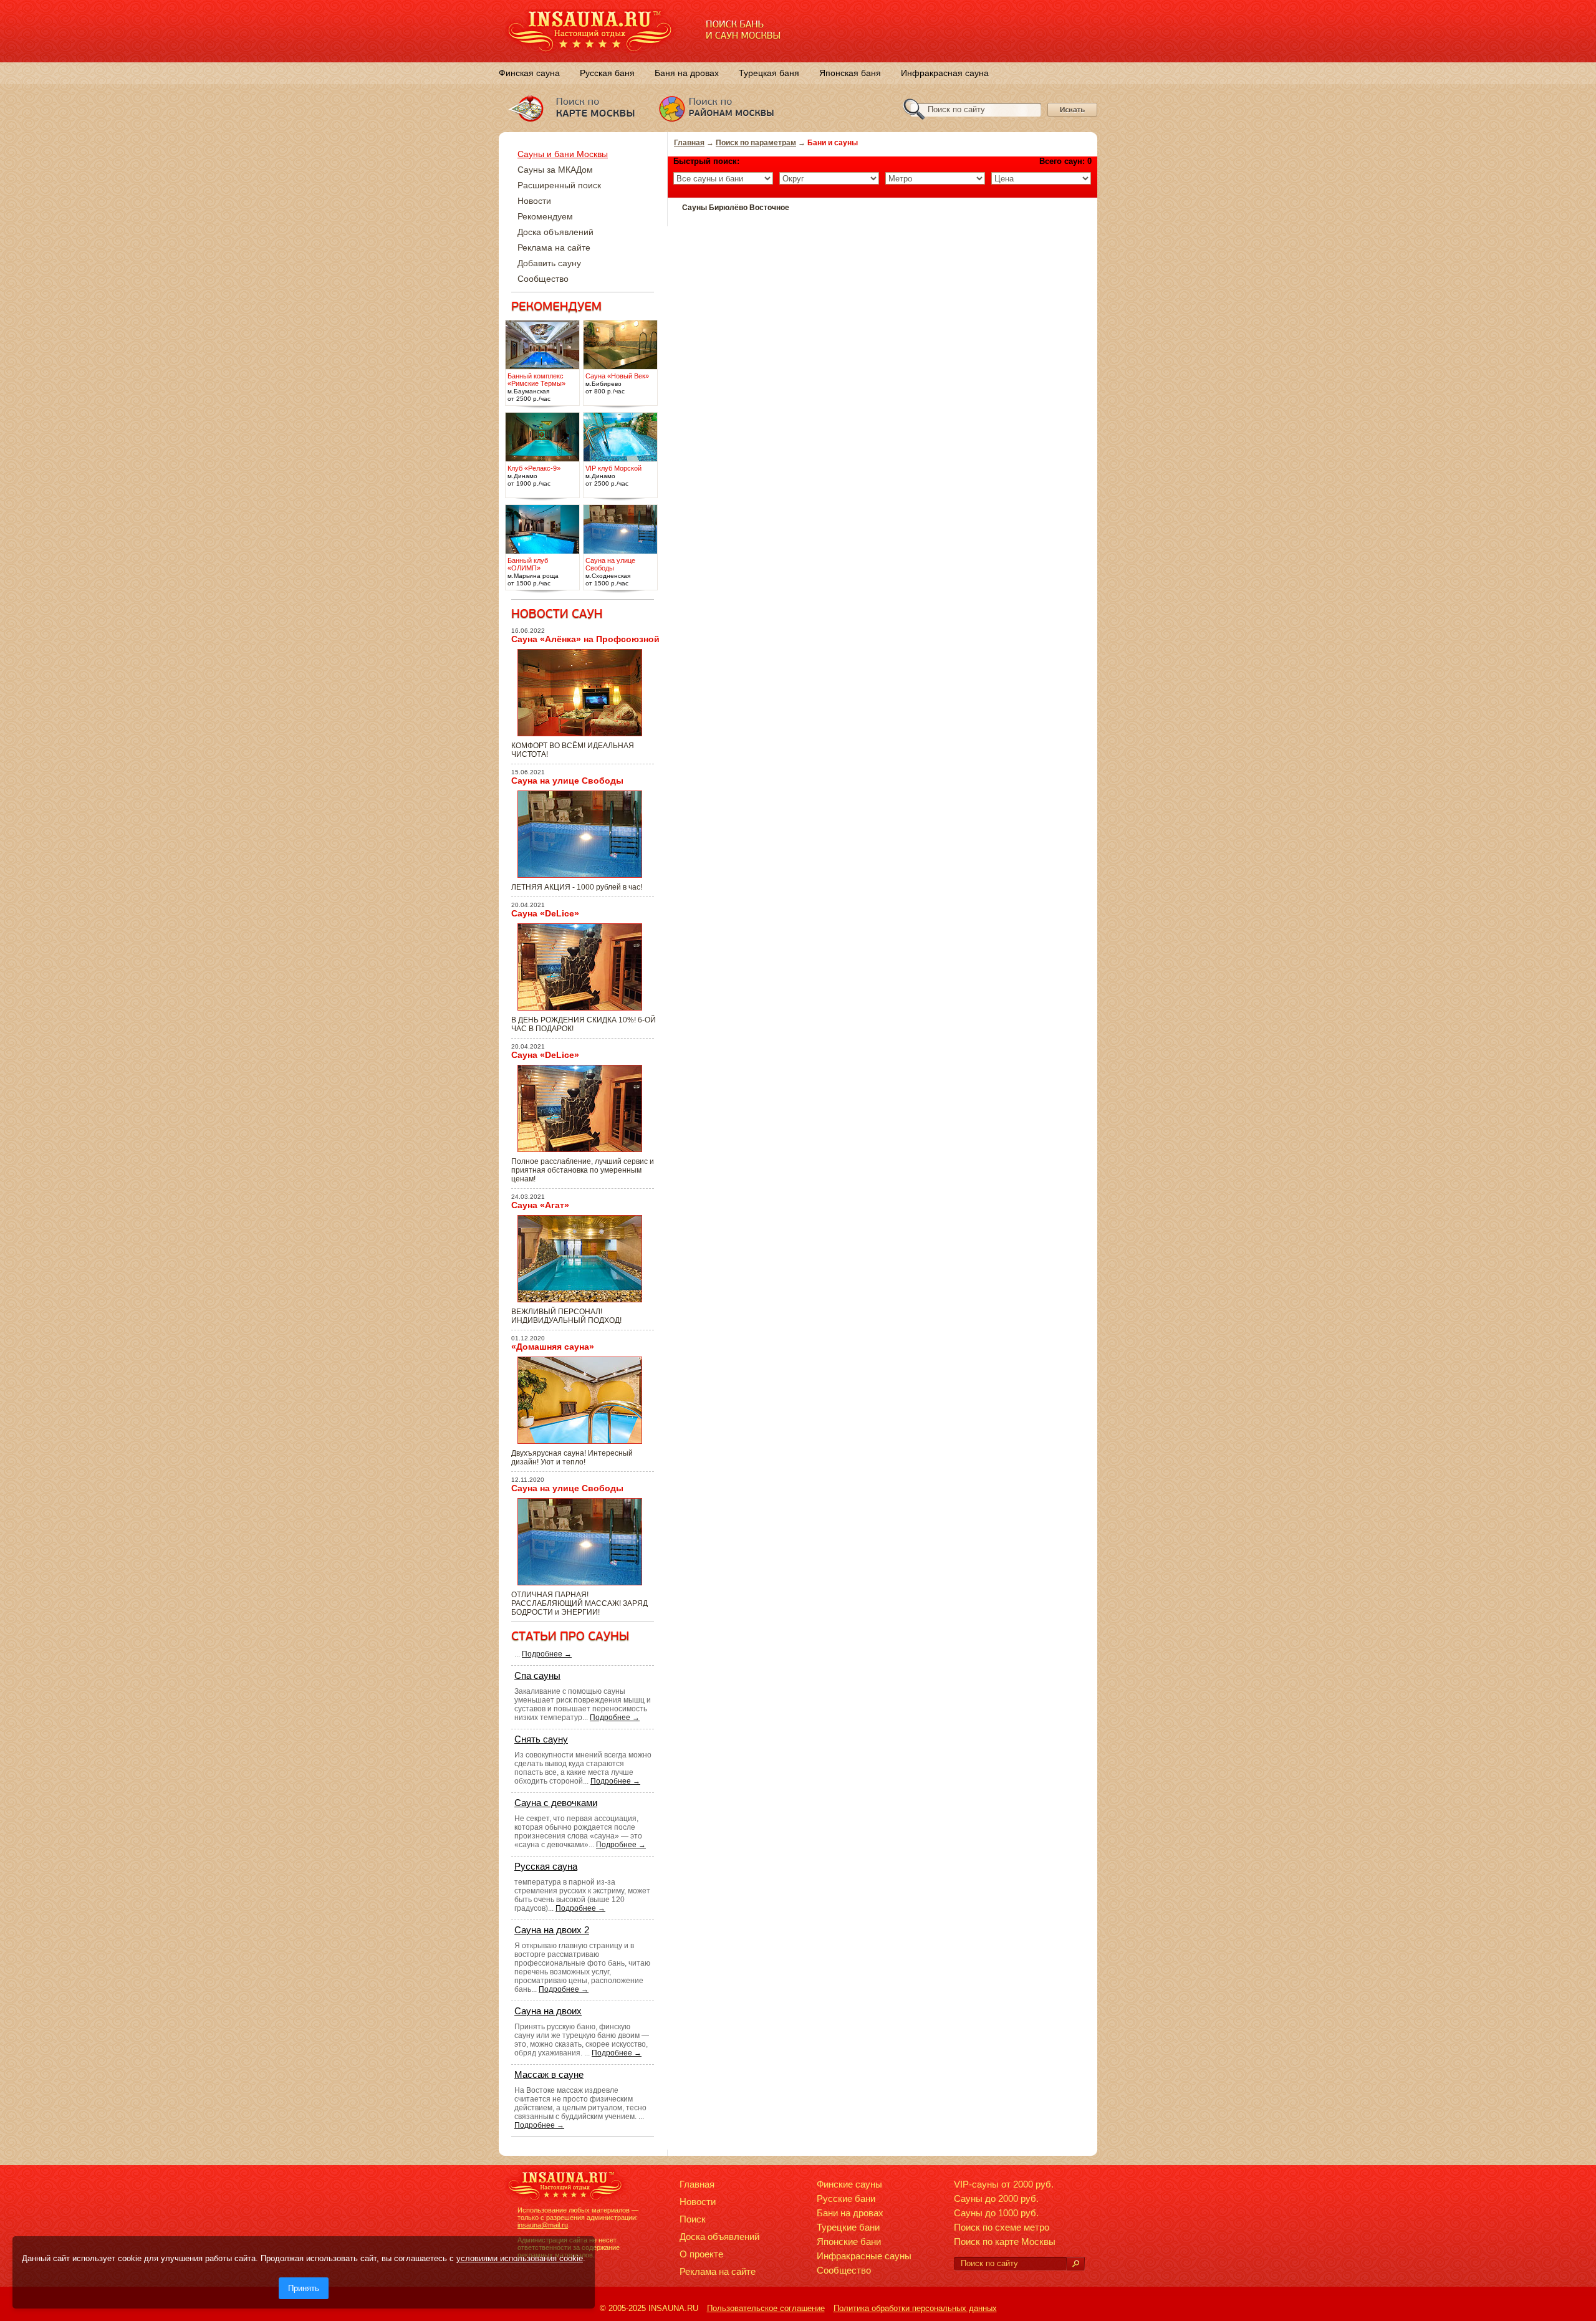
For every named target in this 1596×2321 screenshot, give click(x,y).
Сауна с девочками (556, 1803)
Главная (689, 143)
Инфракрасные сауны (864, 2256)
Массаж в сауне (549, 2074)
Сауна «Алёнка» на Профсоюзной (585, 639)
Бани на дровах (850, 2213)
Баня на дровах (687, 73)
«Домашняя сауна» (553, 1347)
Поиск (693, 2219)
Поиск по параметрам (756, 143)
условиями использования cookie (520, 2258)
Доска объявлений (555, 232)
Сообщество (543, 279)
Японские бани (849, 2242)
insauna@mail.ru (543, 2225)
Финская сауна (529, 73)
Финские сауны (849, 2184)
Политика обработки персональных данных (915, 2308)
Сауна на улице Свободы (567, 781)
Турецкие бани (848, 2227)
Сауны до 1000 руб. (996, 2213)
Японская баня (850, 73)
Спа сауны (537, 1675)
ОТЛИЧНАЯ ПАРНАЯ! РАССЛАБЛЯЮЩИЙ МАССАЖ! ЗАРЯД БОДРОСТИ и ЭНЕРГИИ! (579, 1603)
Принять (304, 2288)
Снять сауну (541, 1739)
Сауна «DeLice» (545, 913)
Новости (534, 201)
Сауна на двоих (548, 2011)
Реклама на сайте (554, 247)
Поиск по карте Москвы (1005, 2242)
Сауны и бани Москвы (563, 154)
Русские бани (846, 2198)
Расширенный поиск (559, 185)
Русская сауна (546, 1866)
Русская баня (607, 73)
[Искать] (1075, 2264)
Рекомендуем (545, 216)
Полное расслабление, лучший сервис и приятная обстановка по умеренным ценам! (583, 1170)
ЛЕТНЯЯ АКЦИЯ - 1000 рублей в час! (577, 887)
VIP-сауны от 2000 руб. (1004, 2184)
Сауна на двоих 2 (552, 1930)
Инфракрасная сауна (945, 73)
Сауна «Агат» (540, 1205)
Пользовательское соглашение (766, 2308)
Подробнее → (547, 1654)
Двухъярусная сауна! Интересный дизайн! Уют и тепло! (572, 1458)
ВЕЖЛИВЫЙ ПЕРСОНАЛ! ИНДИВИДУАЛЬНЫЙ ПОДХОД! (566, 1316)
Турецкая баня (769, 73)
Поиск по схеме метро (1002, 2227)
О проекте (701, 2254)
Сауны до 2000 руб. (996, 2198)
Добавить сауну (549, 263)
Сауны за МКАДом (555, 170)
